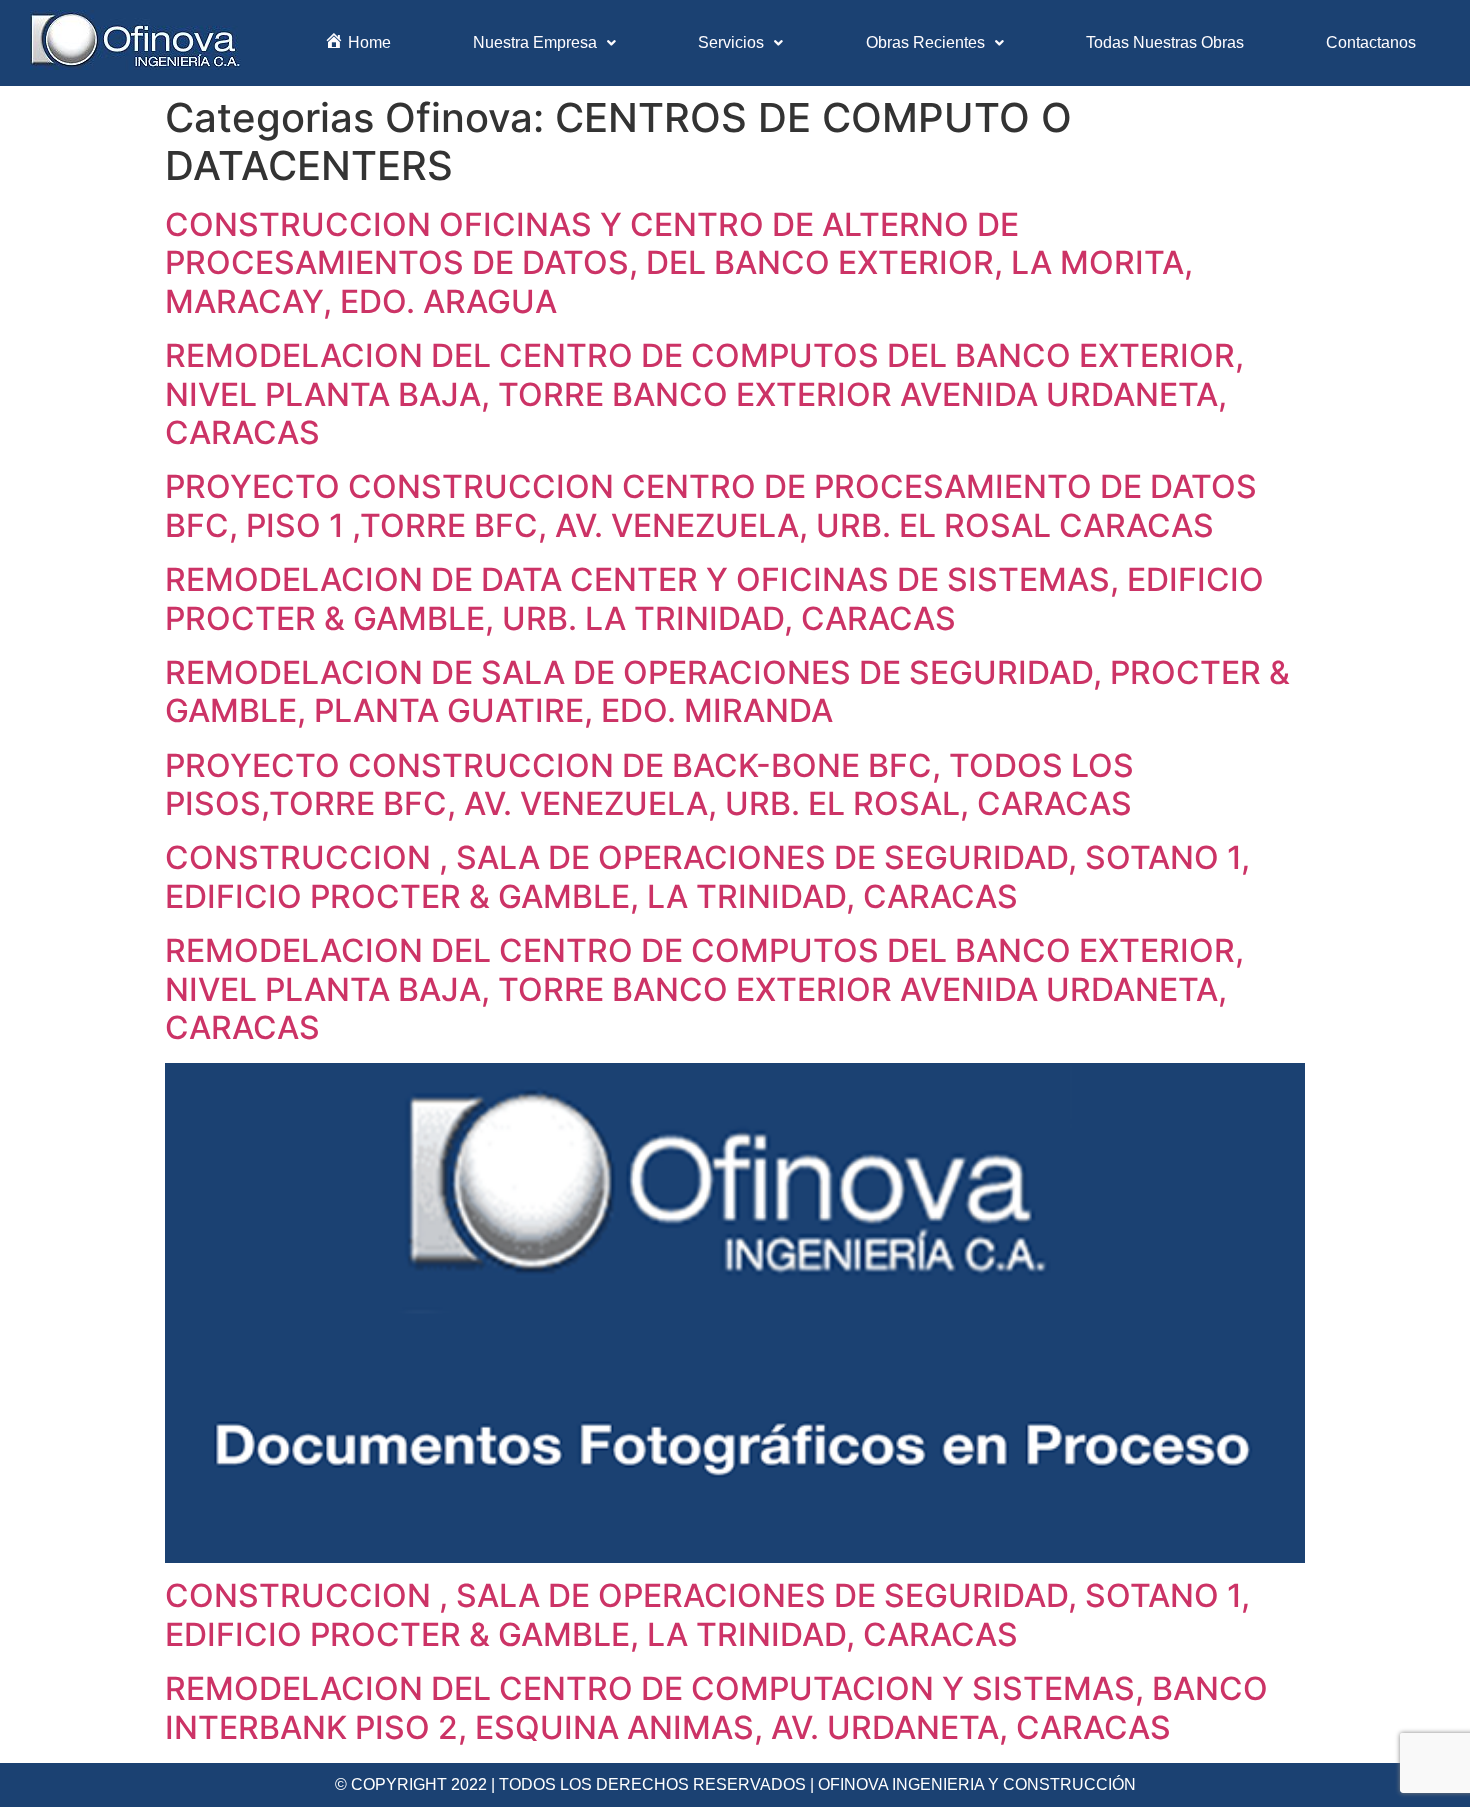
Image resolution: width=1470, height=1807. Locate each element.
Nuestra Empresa (535, 42)
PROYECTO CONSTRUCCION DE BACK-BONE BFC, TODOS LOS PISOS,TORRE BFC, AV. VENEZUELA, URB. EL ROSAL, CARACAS (649, 784)
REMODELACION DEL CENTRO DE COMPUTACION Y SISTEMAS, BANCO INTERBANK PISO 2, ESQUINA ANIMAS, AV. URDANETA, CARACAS (716, 1707)
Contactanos (1371, 42)
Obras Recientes (925, 42)
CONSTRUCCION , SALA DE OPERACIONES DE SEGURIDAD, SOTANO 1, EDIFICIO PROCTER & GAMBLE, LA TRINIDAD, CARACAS (707, 876)
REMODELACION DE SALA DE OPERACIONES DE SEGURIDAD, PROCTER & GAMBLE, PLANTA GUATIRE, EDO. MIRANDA (727, 691)
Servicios (731, 42)
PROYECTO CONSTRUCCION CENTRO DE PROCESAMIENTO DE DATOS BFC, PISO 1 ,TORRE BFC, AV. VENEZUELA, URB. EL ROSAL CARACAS (711, 505)
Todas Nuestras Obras (1165, 42)
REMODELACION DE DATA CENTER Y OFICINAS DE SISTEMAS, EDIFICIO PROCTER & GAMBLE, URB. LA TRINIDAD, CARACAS (714, 598)
